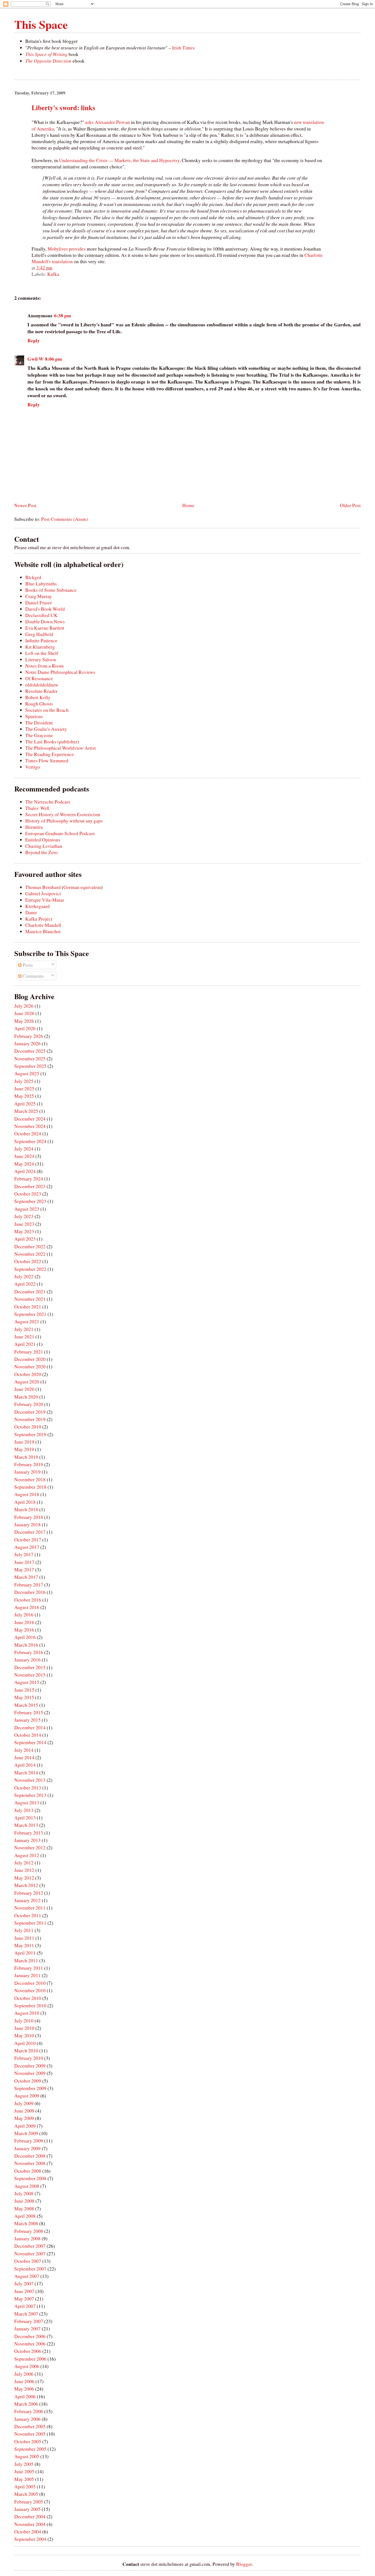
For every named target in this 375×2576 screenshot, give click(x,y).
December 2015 (30, 1667)
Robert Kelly (38, 697)
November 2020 (30, 1367)
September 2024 (30, 1141)
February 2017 (29, 1585)
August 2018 (27, 1494)
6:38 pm (63, 316)
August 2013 (27, 1803)
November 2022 (30, 1254)
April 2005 (25, 2487)
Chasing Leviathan (44, 846)
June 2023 (24, 1224)
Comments (33, 976)
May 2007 (24, 2299)
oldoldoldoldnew (42, 685)
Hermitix (34, 827)
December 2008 (30, 2156)
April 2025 (25, 1104)
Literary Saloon (41, 659)
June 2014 (24, 1757)
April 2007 (25, 2306)
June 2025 (24, 1089)
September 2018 (30, 1487)
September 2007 (30, 2269)
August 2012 (27, 1855)
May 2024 (24, 1164)
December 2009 (30, 2066)
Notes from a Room (44, 666)
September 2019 (30, 1434)
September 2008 (30, 2178)
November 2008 (30, 2163)
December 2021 (30, 1292)
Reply (34, 341)
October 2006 (28, 2351)
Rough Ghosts (39, 704)
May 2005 (24, 2479)
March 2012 (26, 1885)
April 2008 (25, 2216)
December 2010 (30, 1983)
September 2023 (30, 1201)
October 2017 (28, 1540)
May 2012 (24, 1878)
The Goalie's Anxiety (46, 729)
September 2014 (30, 1742)
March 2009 (26, 2133)
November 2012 (30, 1848)
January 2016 (27, 1660)
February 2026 (29, 1036)
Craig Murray (39, 596)
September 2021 (30, 1314)
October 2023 (28, 1194)
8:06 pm (54, 359)
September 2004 (30, 2539)
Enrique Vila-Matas (45, 900)
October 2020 (28, 1374)
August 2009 (27, 2096)
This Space (41, 24)
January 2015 (27, 1720)
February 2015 (29, 1712)
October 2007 (28, 2261)
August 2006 (27, 2366)
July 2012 (24, 1863)
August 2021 (27, 1322)
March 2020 (26, 1397)
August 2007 (27, 2276)
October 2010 (28, 1998)
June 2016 (24, 1622)
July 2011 (24, 1930)
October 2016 (28, 1600)
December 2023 (30, 1186)
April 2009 (25, 2126)
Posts (27, 965)
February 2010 (29, 2058)
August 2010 (27, 2013)
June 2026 (24, 1013)
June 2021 (24, 1337)
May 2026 (24, 1021)
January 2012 (27, 1900)
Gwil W (35, 359)
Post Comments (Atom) (65, 519)
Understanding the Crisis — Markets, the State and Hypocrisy (119, 160)
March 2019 (26, 1457)
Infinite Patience (41, 640)
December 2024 (30, 1119)
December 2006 (30, 2336)
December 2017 (30, 1532)
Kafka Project (39, 919)
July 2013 (24, 1810)
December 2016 (30, 1592)
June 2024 (24, 1156)
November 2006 (30, 2344)
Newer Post (25, 505)
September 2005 (30, 2449)
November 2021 (30, 1299)
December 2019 (30, 1412)
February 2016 (29, 1652)
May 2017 (24, 1570)
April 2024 (25, 1171)
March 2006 (26, 2404)
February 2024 (29, 1179)
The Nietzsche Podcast (48, 802)
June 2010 (24, 2028)
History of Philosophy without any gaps (64, 821)
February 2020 (29, 1404)
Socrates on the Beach (47, 710)
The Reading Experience (50, 754)
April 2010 (25, 2043)
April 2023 (25, 1239)
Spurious (34, 716)
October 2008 (28, 2171)
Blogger (244, 2564)
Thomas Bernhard (43, 887)
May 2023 (24, 1231)
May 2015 (24, 1697)
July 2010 (24, 2021)
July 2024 (24, 1149)
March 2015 (26, 1705)
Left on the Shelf (42, 653)
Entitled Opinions (43, 840)
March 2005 (26, 2494)
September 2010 (30, 2006)
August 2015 (27, 1682)
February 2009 (29, 2141)
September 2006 (30, 2359)
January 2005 (27, 2509)
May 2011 (24, 1945)
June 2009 (24, 2111)
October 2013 (28, 1788)
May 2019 (24, 1449)
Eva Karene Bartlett (45, 628)
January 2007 (27, 2329)
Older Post (350, 505)
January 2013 (27, 1840)
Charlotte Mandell (43, 925)
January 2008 (27, 2239)
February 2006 (29, 2411)
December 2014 (30, 1728)
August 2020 (27, 1382)
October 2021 (28, 1307)
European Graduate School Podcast (60, 833)
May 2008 (24, 2209)
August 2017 (27, 1547)
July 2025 (24, 1081)
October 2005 (28, 2442)
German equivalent (82, 887)
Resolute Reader (41, 691)
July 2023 (24, 1216)
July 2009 (24, 2103)
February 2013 (29, 1833)
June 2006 (24, 2381)
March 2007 (26, 2314)
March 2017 (26, 1577)
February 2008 (29, 2231)
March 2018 (26, 1509)
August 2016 (27, 1607)
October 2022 (28, 1261)
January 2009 (27, 2148)
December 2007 (30, 2246)
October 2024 (28, 1134)
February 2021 (29, 1352)
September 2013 (30, 1795)
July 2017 (24, 1554)
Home (188, 505)
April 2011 (25, 1953)
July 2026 (24, 1006)
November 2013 (30, 1780)
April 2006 (25, 2396)
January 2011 (27, 1975)
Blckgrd (33, 577)
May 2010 (24, 2035)
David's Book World (45, 609)
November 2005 (30, 2434)
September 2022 (30, 1269)
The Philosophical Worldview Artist (61, 748)
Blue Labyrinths (41, 584)
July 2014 (24, 1750)
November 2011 (30, 1908)
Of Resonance (39, 678)
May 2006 (24, 2389)
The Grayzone (39, 735)
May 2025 (24, 1096)
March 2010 (26, 2051)
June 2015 (24, 1690)
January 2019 (27, 1472)
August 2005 (27, 2456)
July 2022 (24, 1276)
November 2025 (30, 1059)
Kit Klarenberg (40, 647)
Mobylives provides (67, 249)
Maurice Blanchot (43, 931)
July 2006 (24, 2374)
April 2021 (25, 1344)
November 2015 (30, 1675)
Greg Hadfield (39, 634)
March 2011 (26, 1961)
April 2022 (25, 1284)
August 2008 (27, 2186)
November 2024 (30, 1126)
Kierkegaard (37, 906)
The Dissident (39, 723)
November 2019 (30, 1419)
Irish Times (183, 48)
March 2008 (26, 2223)
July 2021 (24, 1329)
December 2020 (30, 1359)
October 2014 (28, 1735)
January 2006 (27, 2419)
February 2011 (29, 1968)
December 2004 (30, 2517)
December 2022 (30, 1247)
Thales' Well (37, 808)
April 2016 (25, 1637)
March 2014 (26, 1773)
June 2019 (24, 1442)
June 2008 (24, 2201)
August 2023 (27, 1209)
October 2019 (28, 1427)
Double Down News (45, 622)
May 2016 (24, 1630)
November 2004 (30, 2524)
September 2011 (30, 1923)
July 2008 (24, 2193)
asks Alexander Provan (107, 122)
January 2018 (27, 1525)
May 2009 (24, 2118)
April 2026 (25, 1028)
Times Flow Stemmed (47, 761)
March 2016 (26, 1645)
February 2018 (29, 1517)
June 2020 (24, 1389)
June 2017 (24, 1562)
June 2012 (24, 1870)
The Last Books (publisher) (52, 742)
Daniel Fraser (39, 603)
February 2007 (29, 2321)
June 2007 (24, 2291)
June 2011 (24, 1938)
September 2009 (30, 2088)
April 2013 (25, 1818)
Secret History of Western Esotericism (63, 814)
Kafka (53, 274)
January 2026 (27, 1044)
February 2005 (29, 2502)
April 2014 (25, 1765)
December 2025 (30, 1051)
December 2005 (30, 2426)
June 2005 (24, 2471)
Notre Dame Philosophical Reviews (60, 672)
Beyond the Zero (41, 852)
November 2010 (30, 1990)
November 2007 (30, 2254)
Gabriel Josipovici (43, 894)
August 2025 (27, 1073)
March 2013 (26, 1825)
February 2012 (29, 1893)
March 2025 (26, 1111)
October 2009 (28, 2081)
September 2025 (30, 1066)
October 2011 (28, 1915)
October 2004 (28, 2532)
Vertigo (33, 767)
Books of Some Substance (51, 590)
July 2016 (24, 1615)
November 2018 (30, 1479)
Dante (31, 912)
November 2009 (30, 2073)
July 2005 (24, 2464)
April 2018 (25, 1502)
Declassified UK (41, 615)
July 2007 (24, 2284)
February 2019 (29, 1464)
